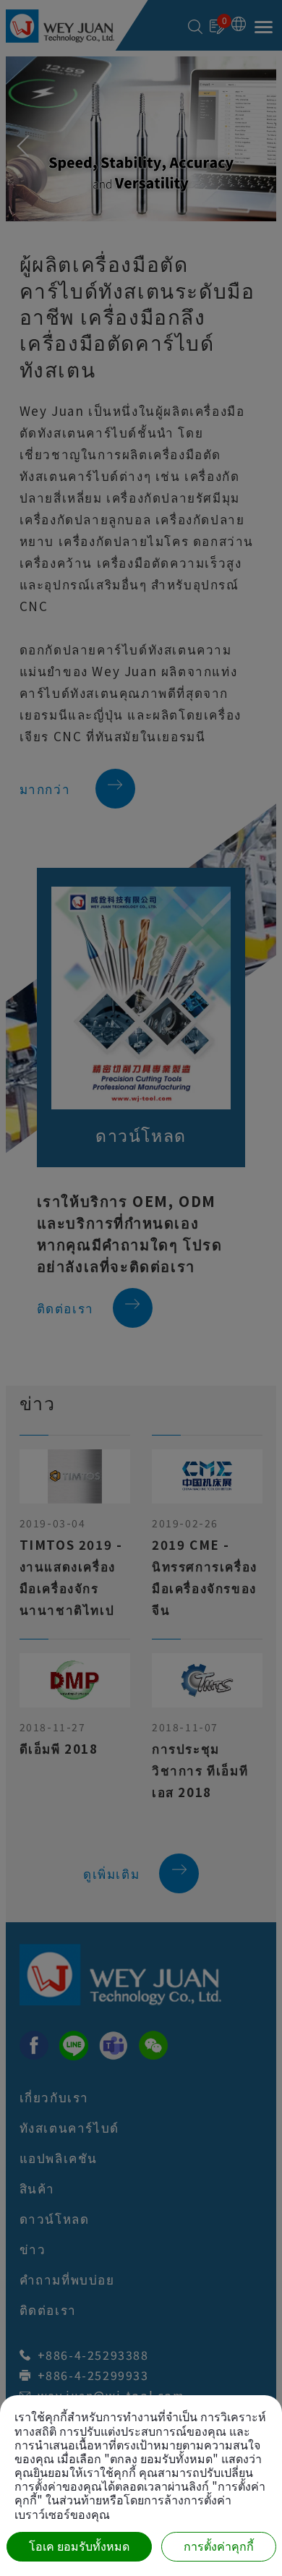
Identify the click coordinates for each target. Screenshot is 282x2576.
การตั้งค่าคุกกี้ (219, 2547)
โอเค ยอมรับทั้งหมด (79, 2547)
